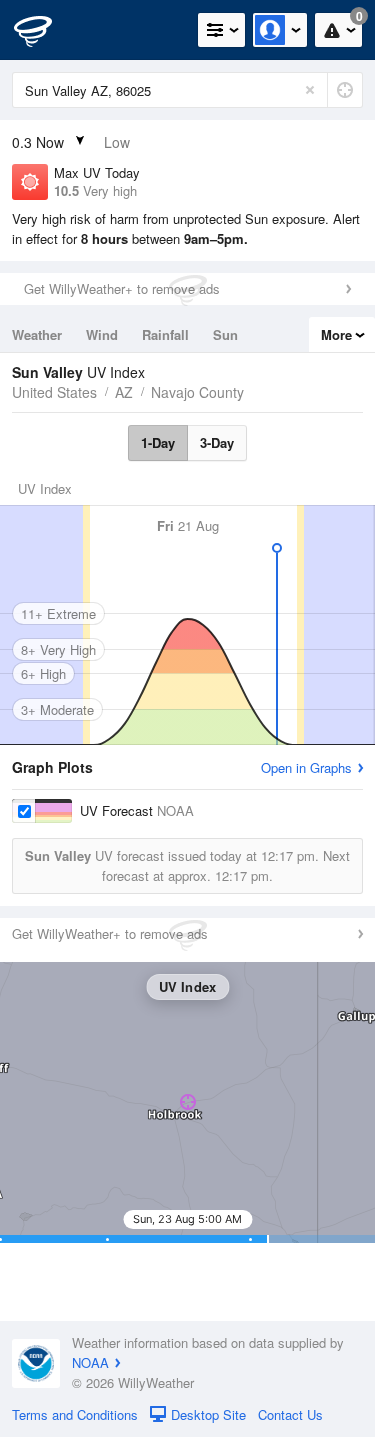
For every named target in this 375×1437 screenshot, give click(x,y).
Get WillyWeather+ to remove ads (122, 288)
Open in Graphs (306, 767)
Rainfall (165, 334)
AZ (124, 392)
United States (54, 392)
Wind (102, 334)
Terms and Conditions (75, 1414)
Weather (37, 334)
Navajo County (197, 392)
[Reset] (310, 90)
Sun (225, 334)
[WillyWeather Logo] (45, 30)
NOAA (90, 1362)
